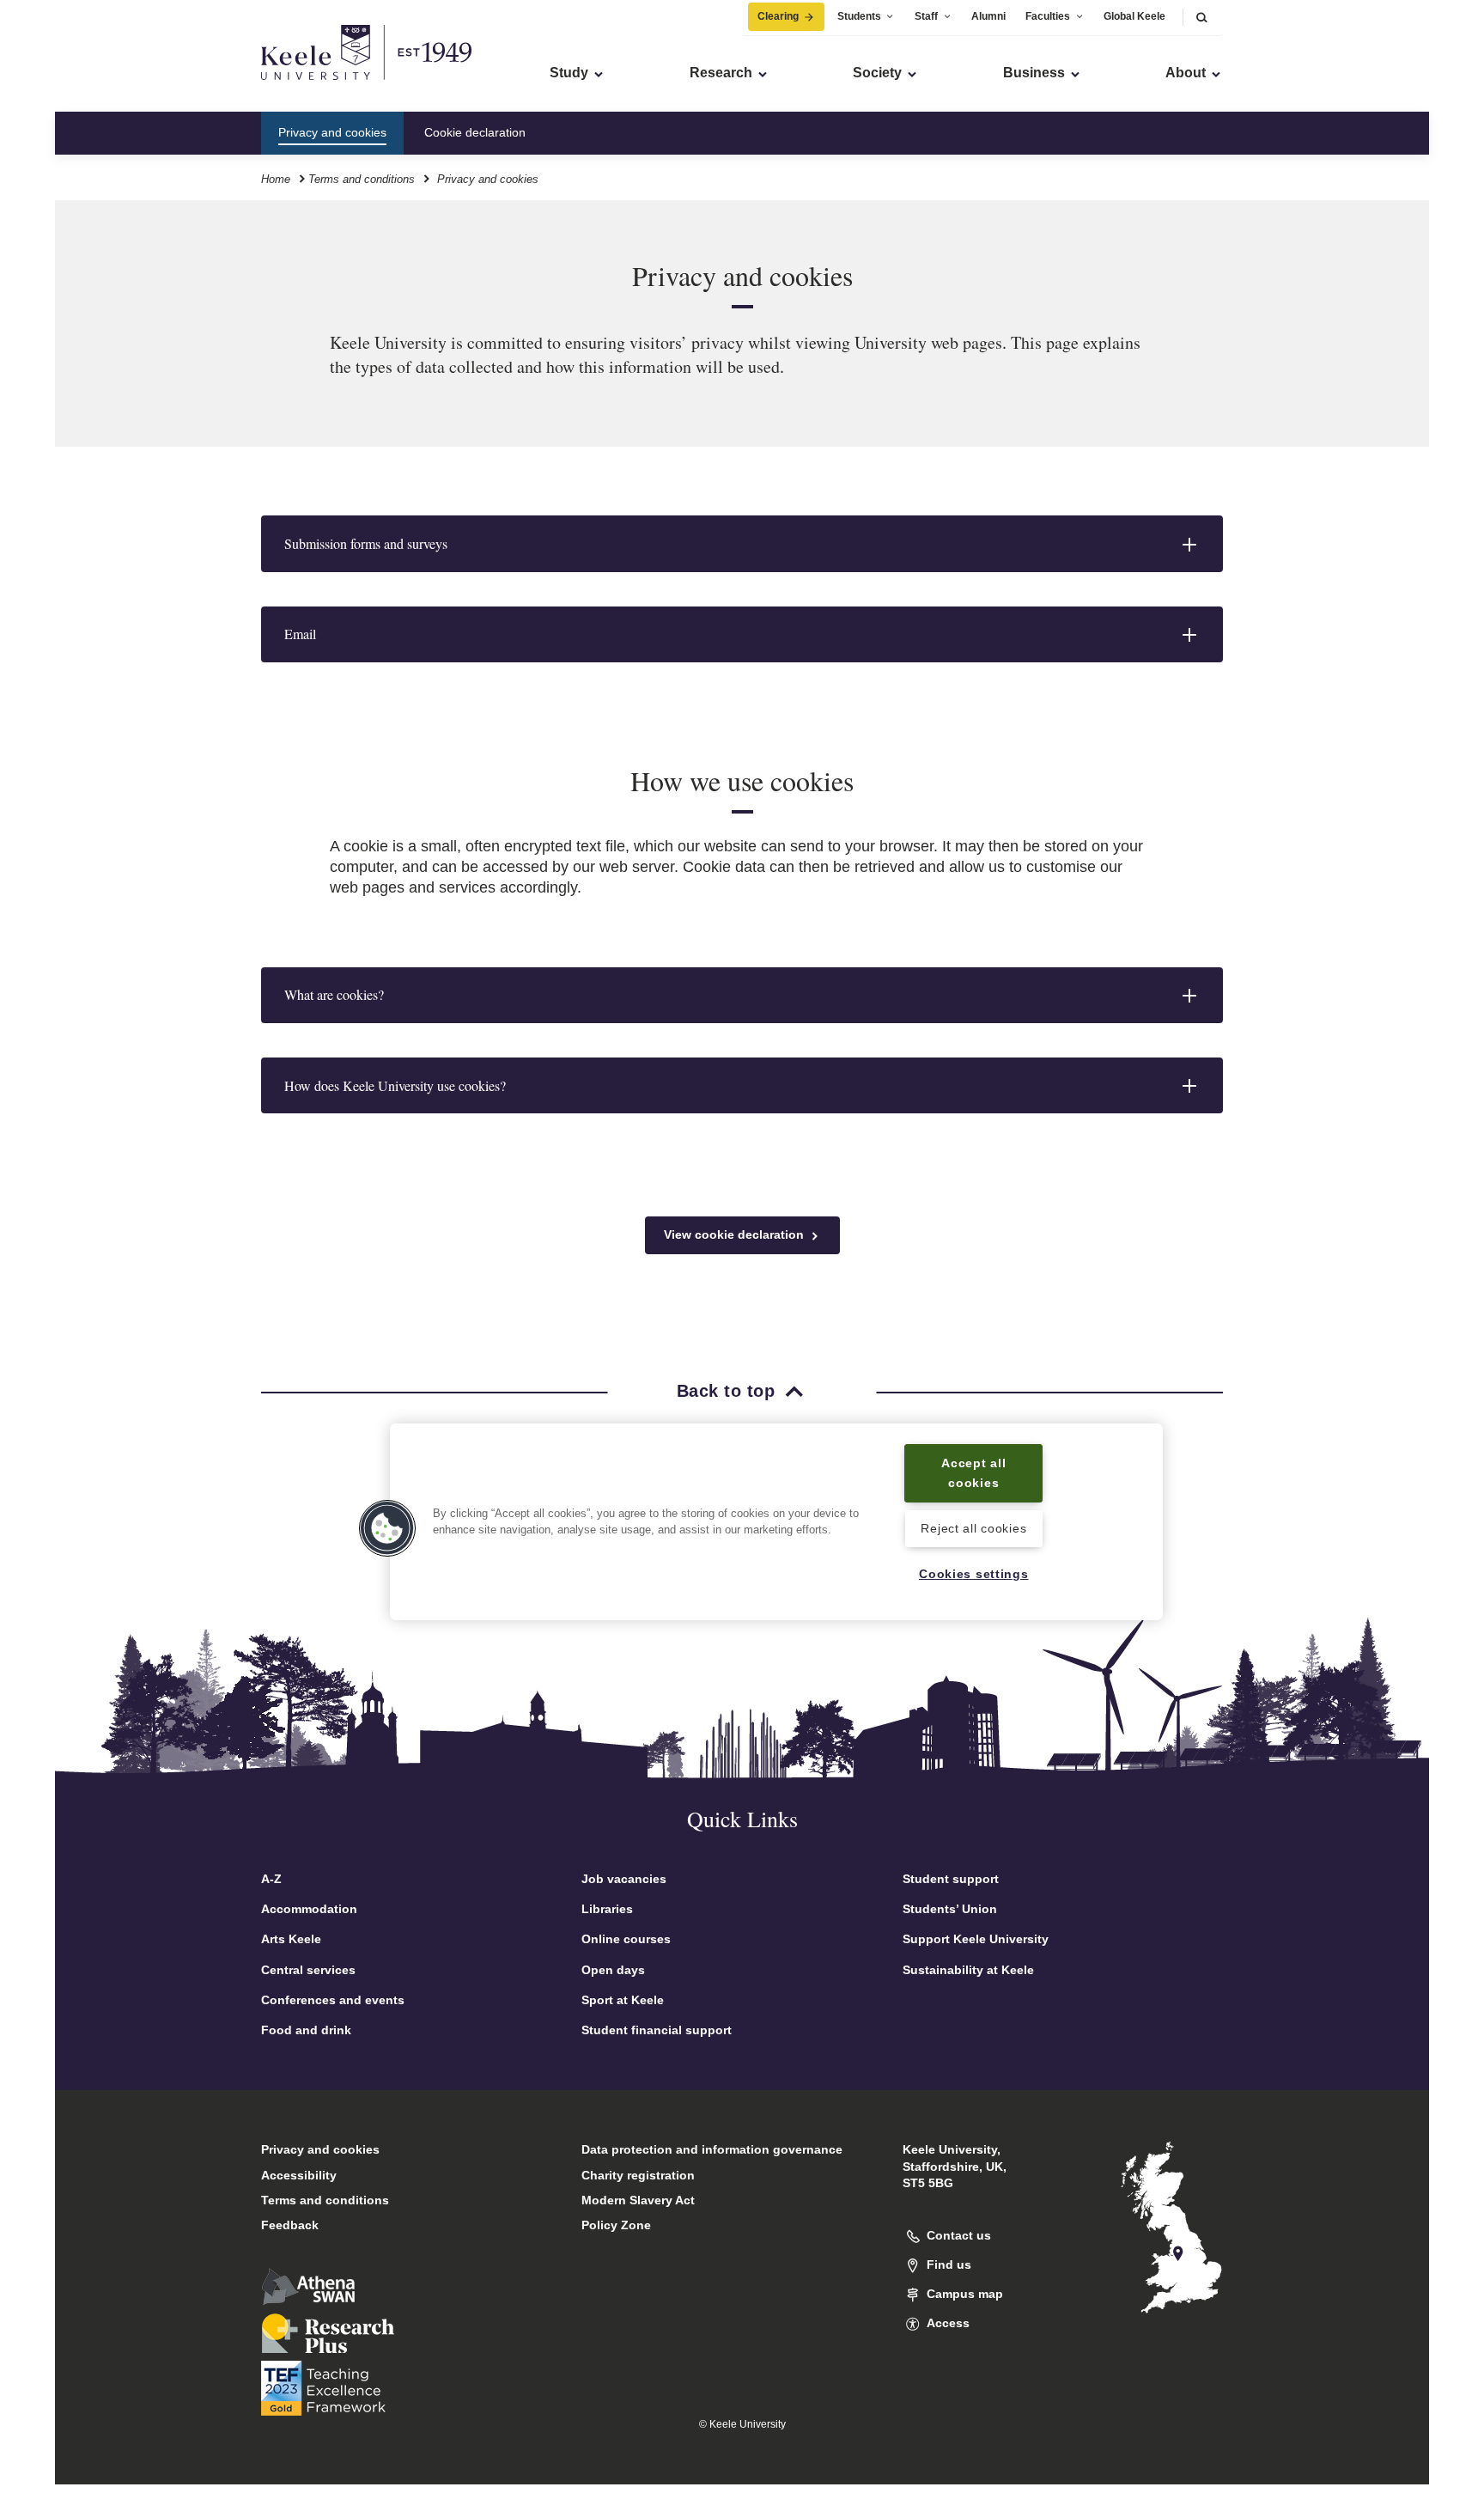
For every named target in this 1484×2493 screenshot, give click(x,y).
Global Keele (1134, 16)
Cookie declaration (475, 132)
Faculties (1048, 16)
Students (859, 16)
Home (276, 179)
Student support (951, 1879)
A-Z (271, 1879)
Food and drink (306, 2030)
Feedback (290, 2225)
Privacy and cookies (320, 2149)
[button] (1201, 17)
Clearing (778, 16)
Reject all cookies (973, 1529)
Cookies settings (974, 1574)
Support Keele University (976, 1939)
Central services (308, 1970)
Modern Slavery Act (638, 2200)
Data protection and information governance (712, 2149)
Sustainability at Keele (968, 1970)
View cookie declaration (736, 1234)
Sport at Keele (623, 2000)
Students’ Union (950, 1909)
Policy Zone (616, 2225)
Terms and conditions (362, 179)
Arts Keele (291, 1939)
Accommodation (309, 1909)
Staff (926, 16)
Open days (613, 1970)
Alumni (988, 16)
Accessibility (299, 2175)
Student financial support (657, 2030)
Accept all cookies (973, 1473)
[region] (776, 1522)
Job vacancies (624, 1879)
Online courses (626, 1939)
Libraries (607, 1909)
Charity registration (638, 2175)
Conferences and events (333, 2000)
